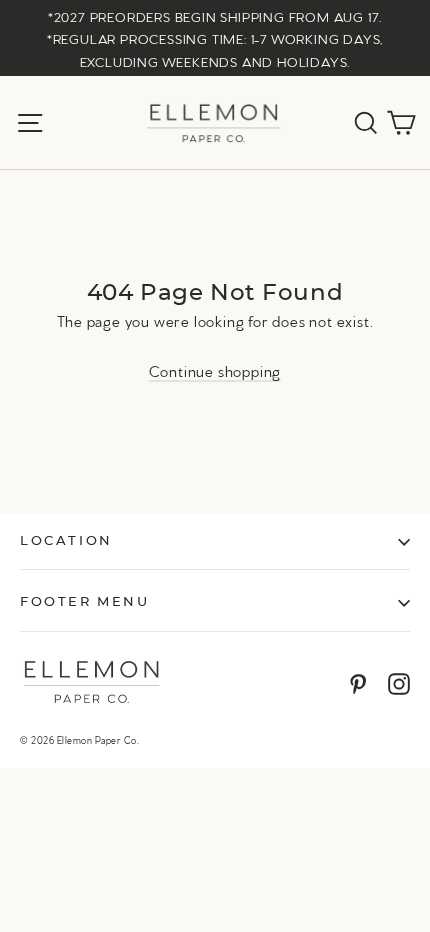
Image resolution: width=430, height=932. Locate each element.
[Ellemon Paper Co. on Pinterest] (358, 682)
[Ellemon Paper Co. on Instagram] (399, 682)
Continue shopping (215, 370)
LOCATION (66, 541)
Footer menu (85, 602)
